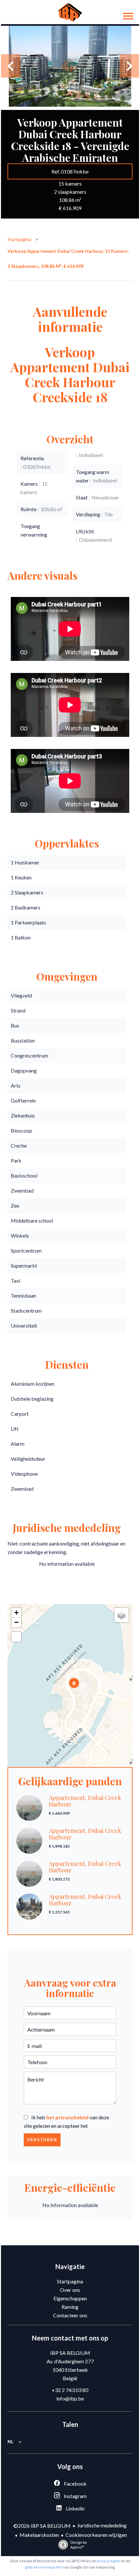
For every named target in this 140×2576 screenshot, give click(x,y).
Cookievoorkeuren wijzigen (96, 2535)
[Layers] (121, 1615)
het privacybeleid (67, 2117)
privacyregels (108, 2561)
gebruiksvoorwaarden (44, 2567)
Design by (79, 2545)
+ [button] (16, 1613)
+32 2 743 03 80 (70, 2390)
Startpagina (19, 239)
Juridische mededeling (102, 2525)
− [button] (16, 1622)
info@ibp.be (70, 2398)
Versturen (42, 2140)
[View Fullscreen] (16, 1637)
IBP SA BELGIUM (70, 2353)
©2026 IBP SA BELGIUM (42, 2526)
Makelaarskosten (39, 2535)
